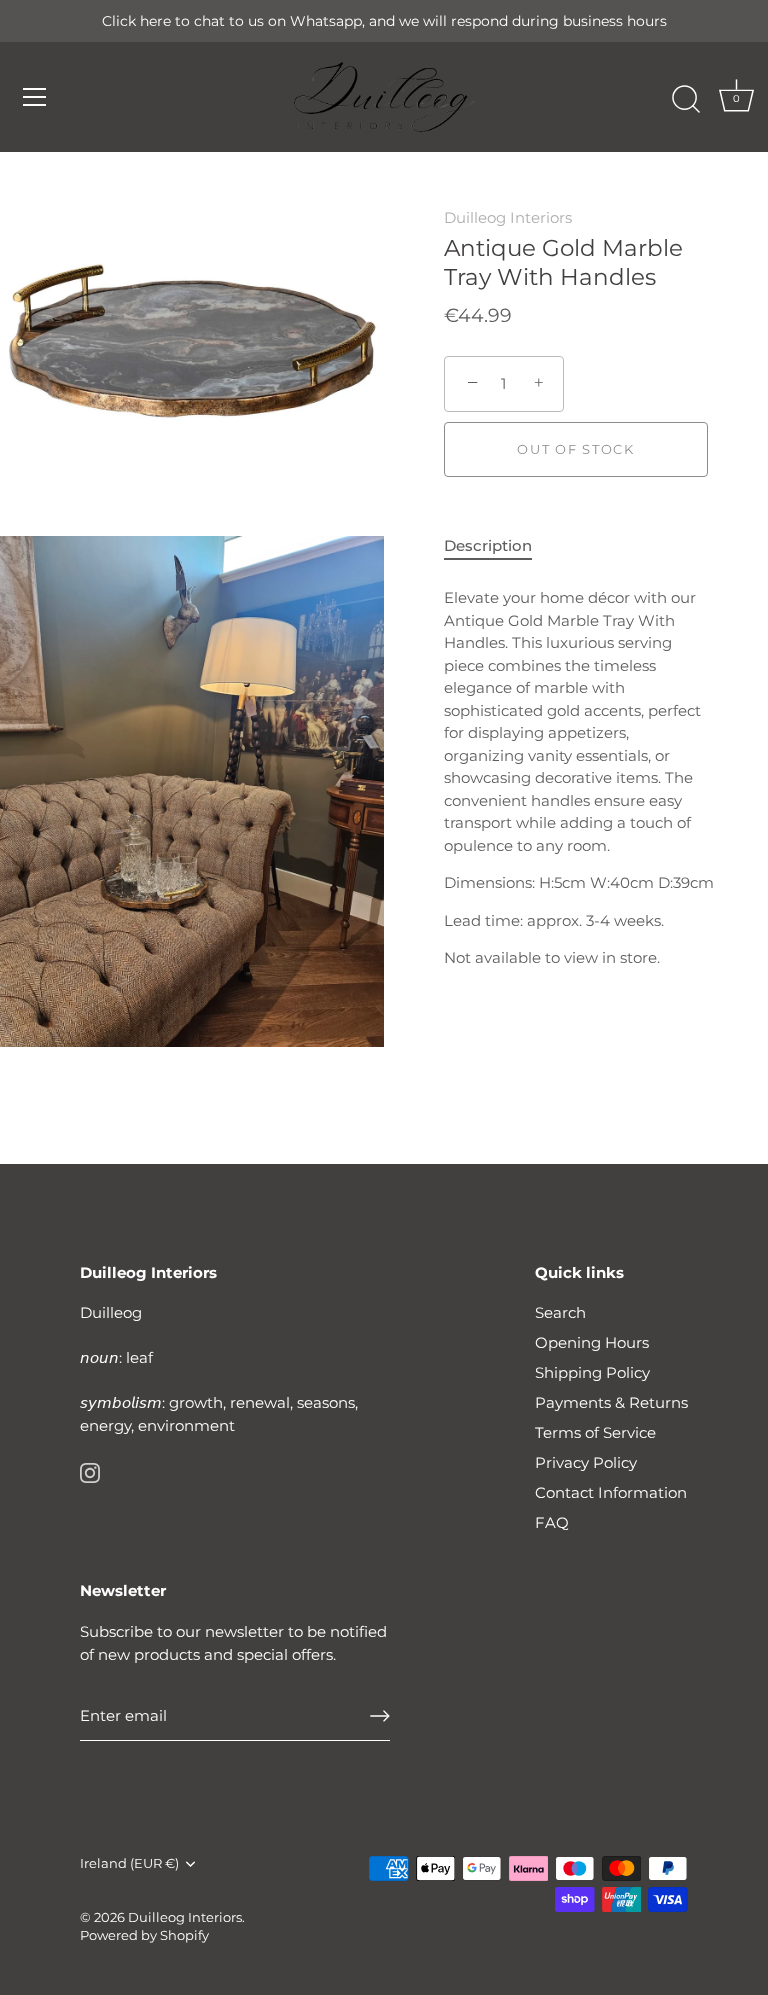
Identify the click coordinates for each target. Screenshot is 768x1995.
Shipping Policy (592, 1372)
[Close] (718, 1711)
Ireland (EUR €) (129, 1863)
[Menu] (35, 97)
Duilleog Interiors (508, 217)
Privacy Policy (586, 1462)
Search (560, 1312)
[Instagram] (90, 1471)
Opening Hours (592, 1342)
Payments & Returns (611, 1402)
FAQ (552, 1522)
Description (488, 545)
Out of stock (575, 449)
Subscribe (518, 1913)
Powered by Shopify (144, 1935)
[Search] (686, 100)
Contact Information (611, 1492)
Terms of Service (595, 1432)
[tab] (498, 546)
